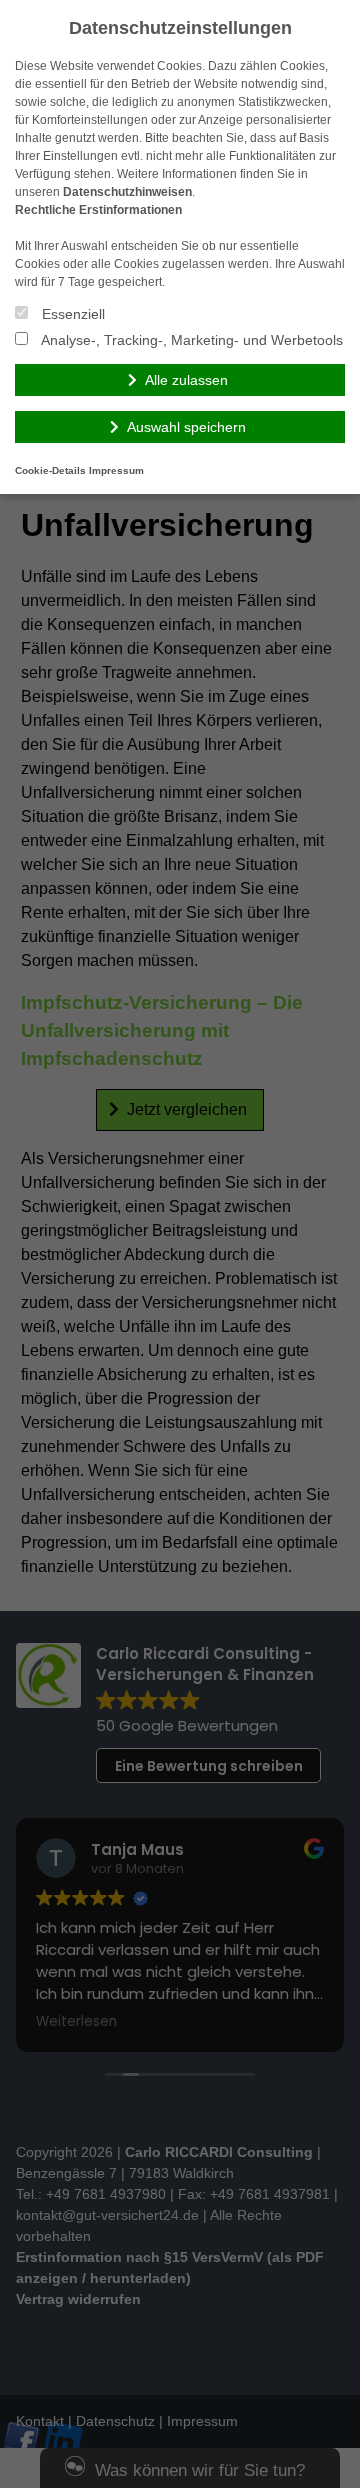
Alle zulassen (186, 380)
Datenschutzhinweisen (127, 192)
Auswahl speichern (186, 427)
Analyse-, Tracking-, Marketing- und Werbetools (190, 340)
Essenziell (71, 314)
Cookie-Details (50, 470)
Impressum (116, 470)
